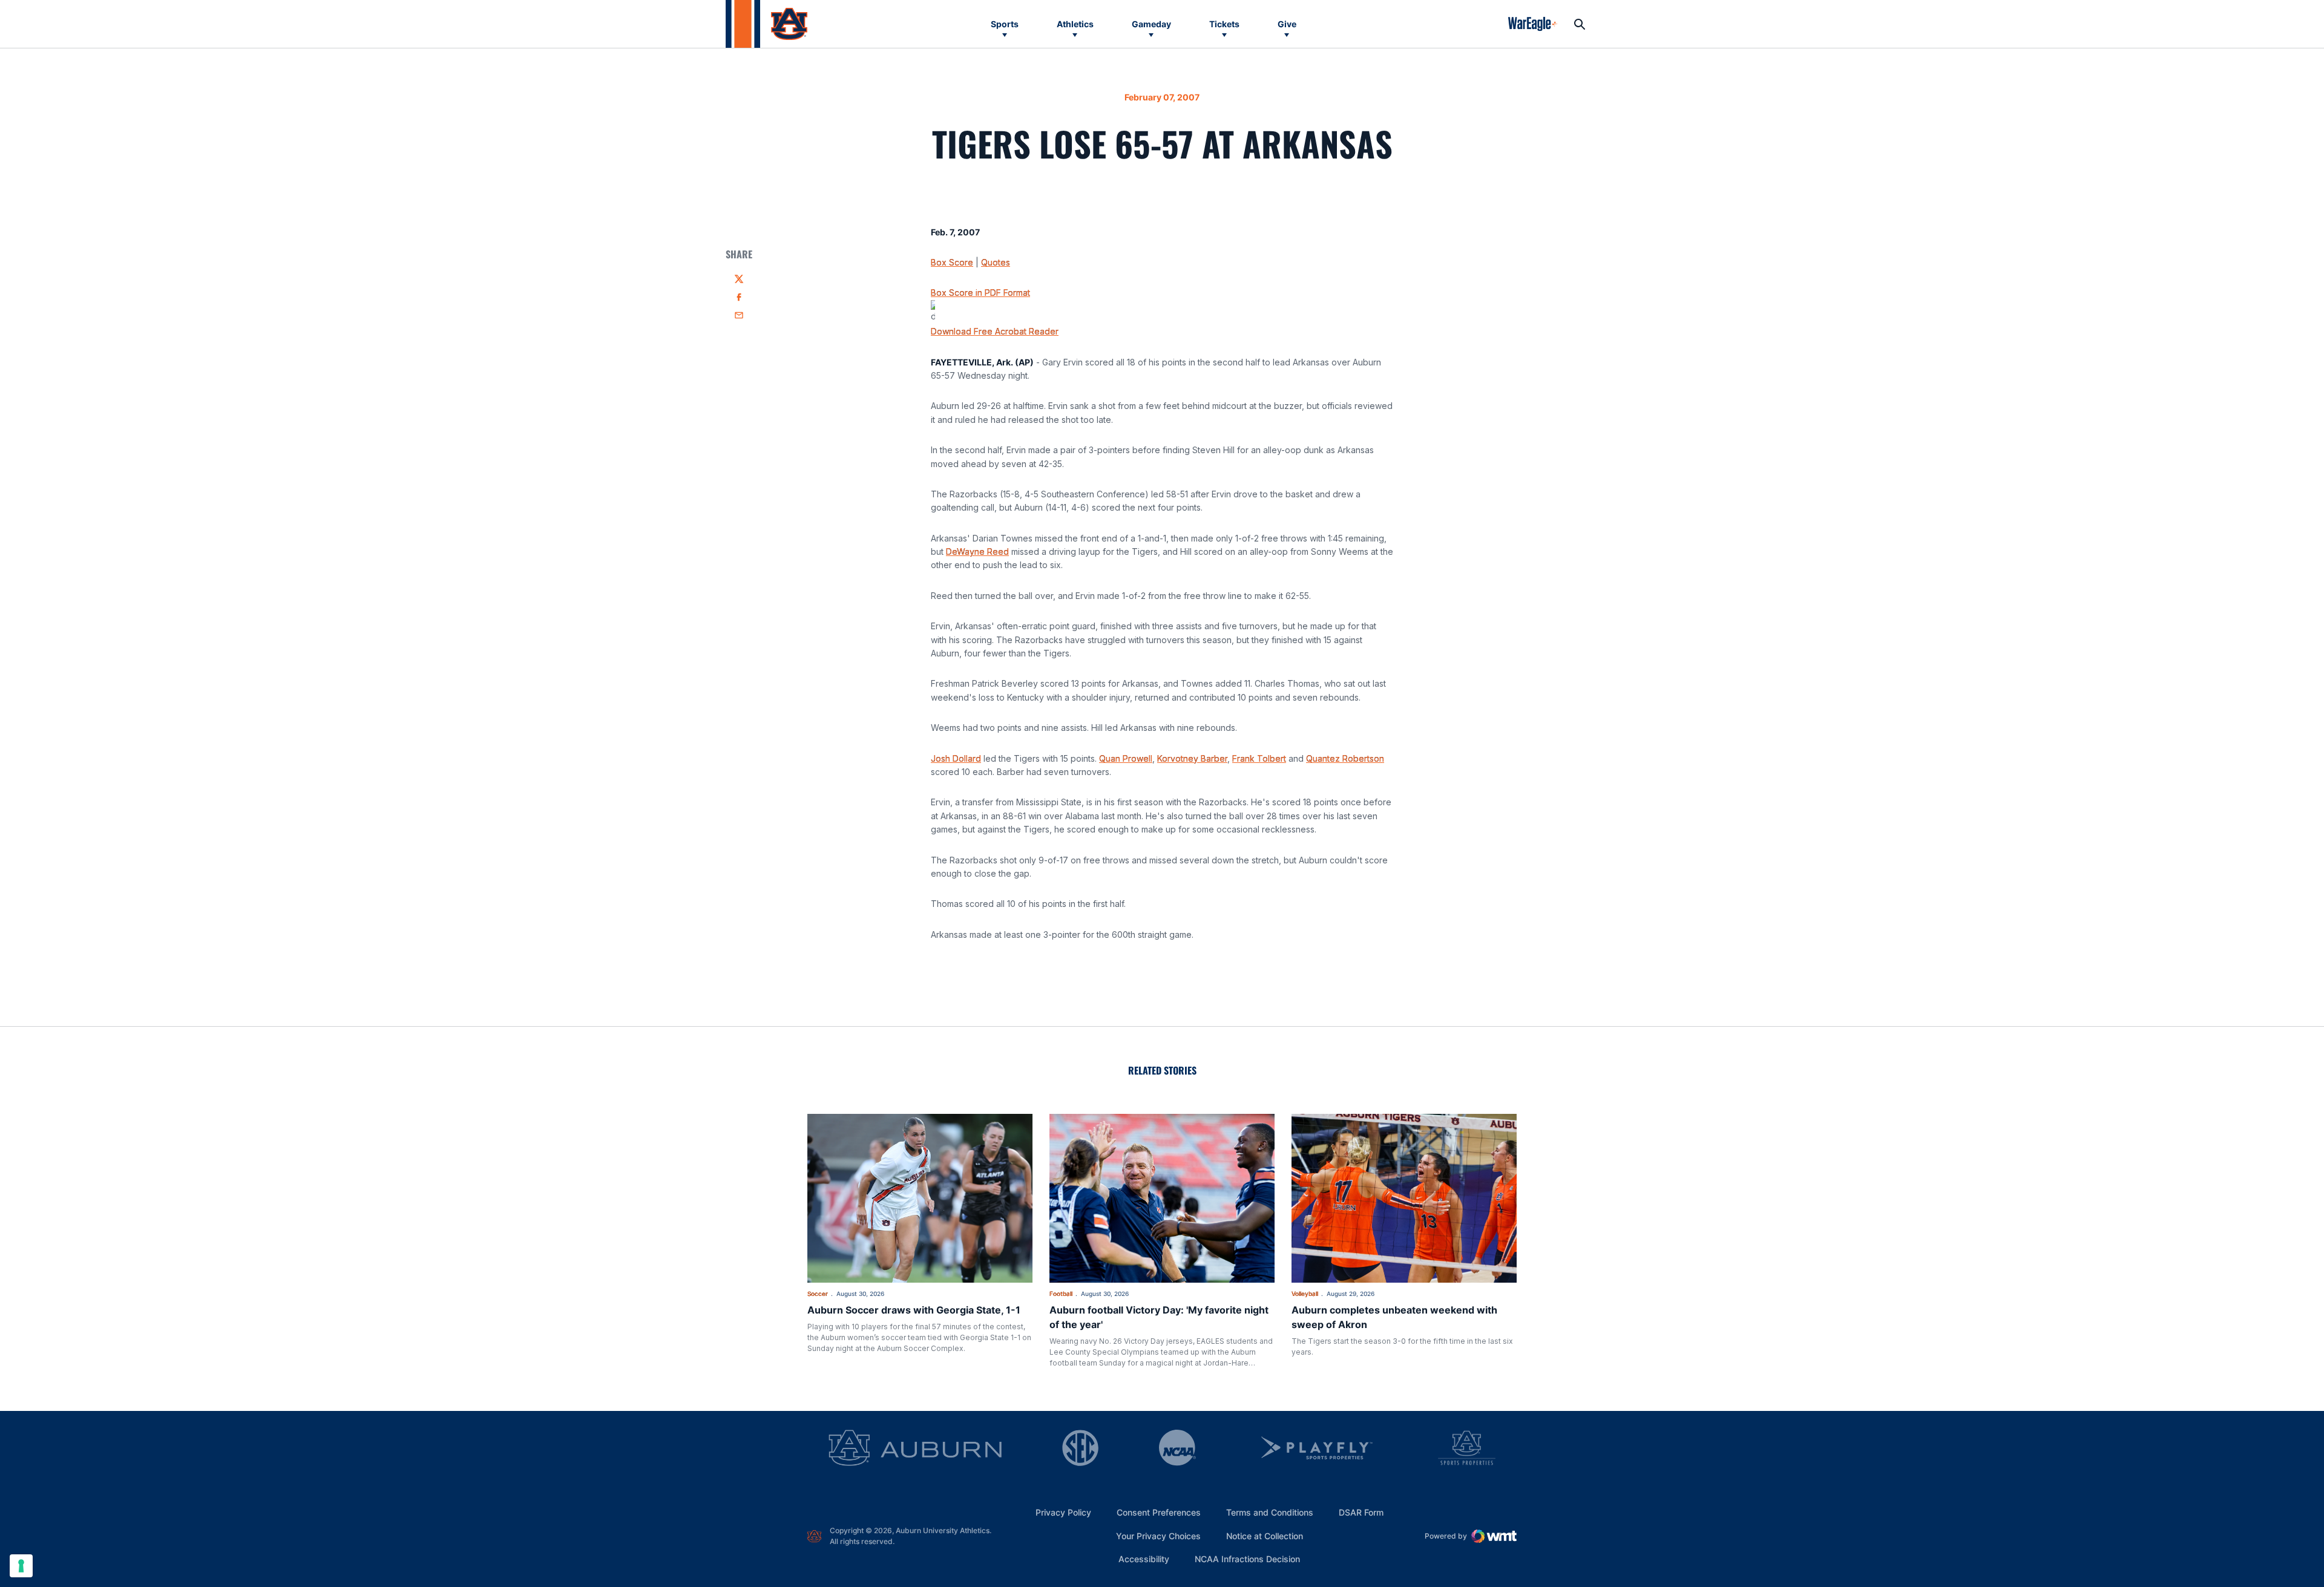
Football (1061, 1294)
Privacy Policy (1063, 1512)
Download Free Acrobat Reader (995, 331)
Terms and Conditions (1270, 1512)
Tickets (1224, 24)
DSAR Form (1361, 1512)
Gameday (1151, 24)
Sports (1005, 24)
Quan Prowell (1126, 758)
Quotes (996, 262)
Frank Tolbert (1259, 758)
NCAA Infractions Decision (1247, 1559)
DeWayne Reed (977, 551)
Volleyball (1305, 1294)
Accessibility (1144, 1559)
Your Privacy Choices (1158, 1536)
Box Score (952, 262)
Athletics (1075, 24)
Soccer (818, 1294)
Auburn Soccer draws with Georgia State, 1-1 (914, 1310)
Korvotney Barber (1192, 758)
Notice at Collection (1265, 1536)
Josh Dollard (956, 758)
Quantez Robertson (1345, 758)
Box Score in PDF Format (980, 293)
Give (1287, 24)
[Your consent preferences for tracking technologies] (21, 1566)
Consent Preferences (1159, 1512)
